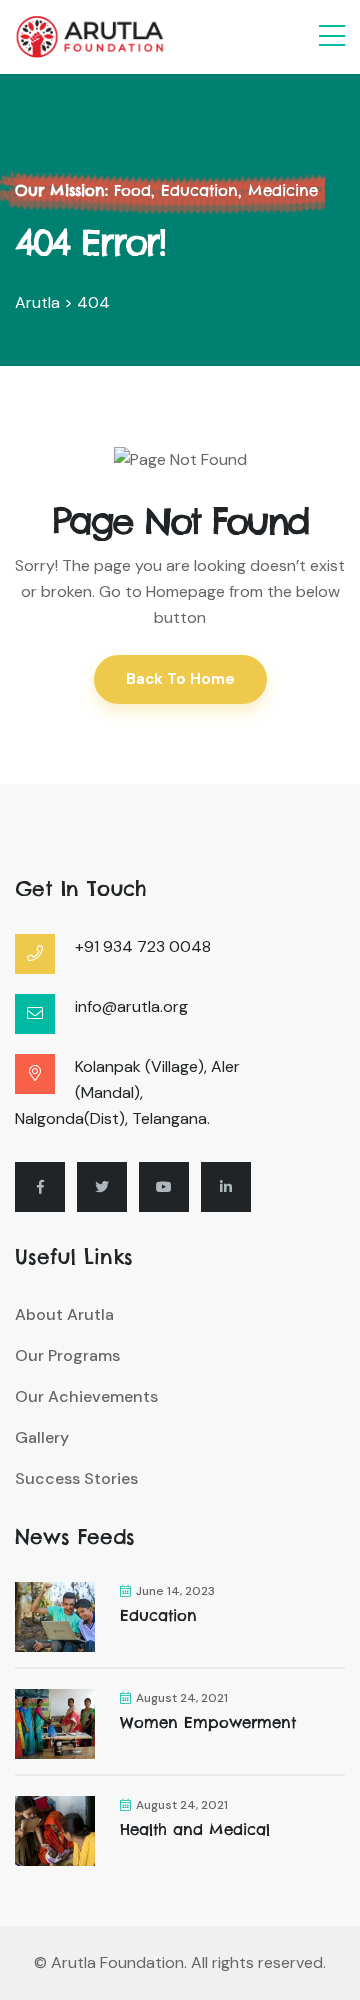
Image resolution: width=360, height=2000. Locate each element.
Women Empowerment (208, 1722)
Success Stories (76, 1478)
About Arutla (64, 1314)
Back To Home (180, 679)
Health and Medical (195, 1829)
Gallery (42, 1437)
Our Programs (67, 1355)
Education (158, 1615)
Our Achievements (86, 1396)
